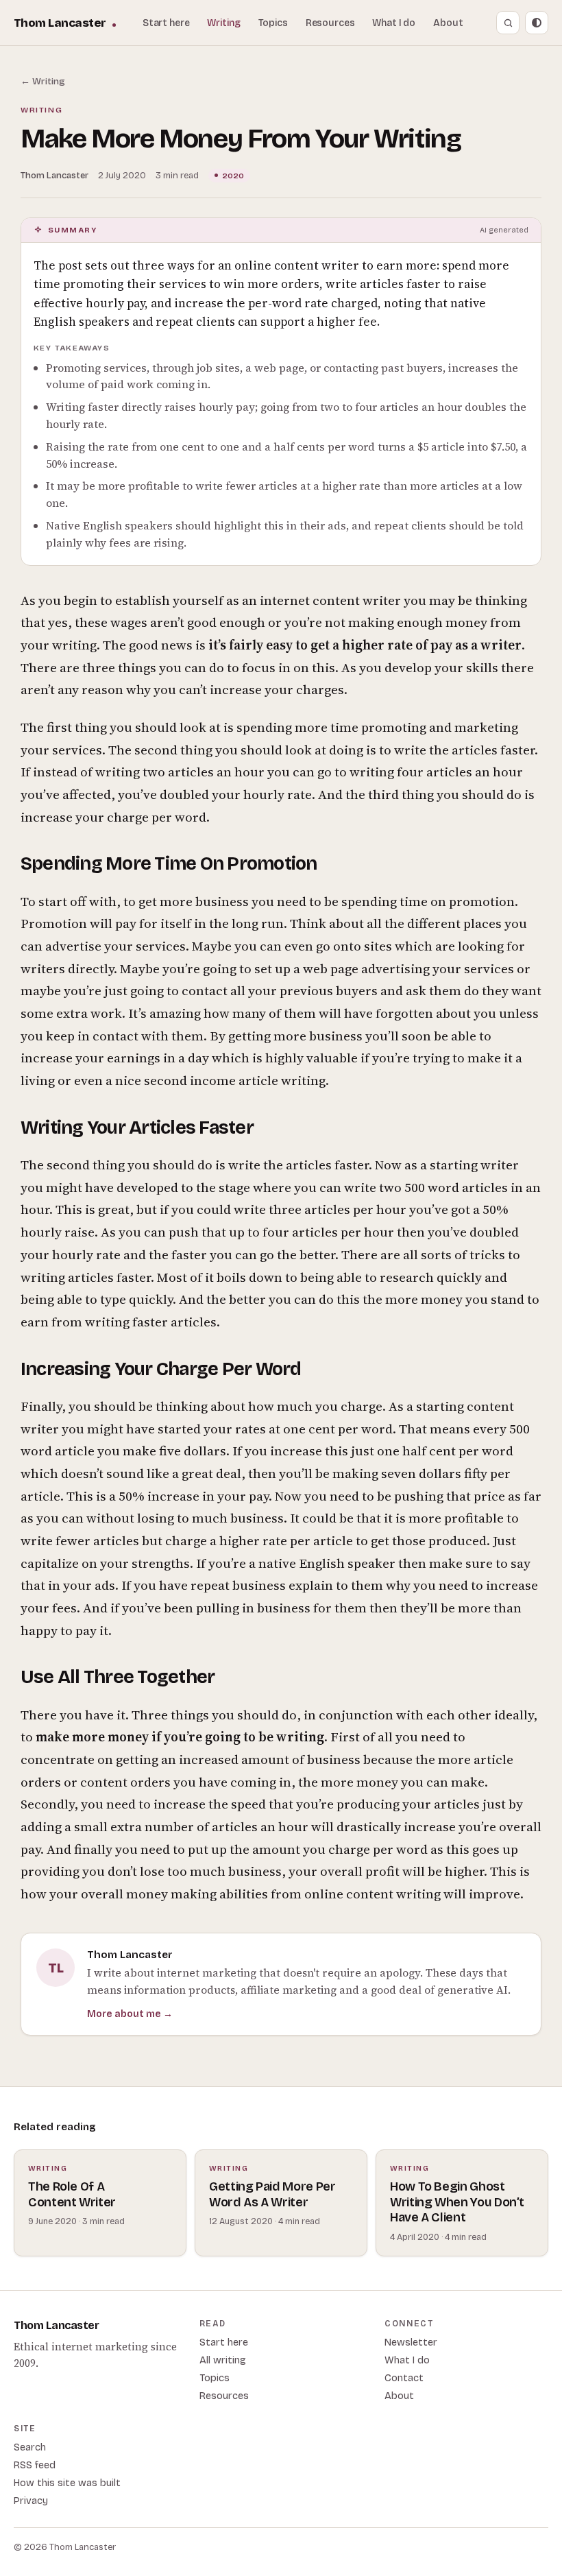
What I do (394, 23)
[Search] (508, 23)
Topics (273, 23)
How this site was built (67, 2483)
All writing (223, 2360)
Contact (404, 2378)
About (448, 23)
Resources (330, 23)
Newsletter (411, 2342)
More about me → (130, 2014)
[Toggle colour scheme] (537, 23)
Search (30, 2447)
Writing (223, 23)
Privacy (31, 2501)
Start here (166, 23)
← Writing (43, 81)
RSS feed (35, 2465)
